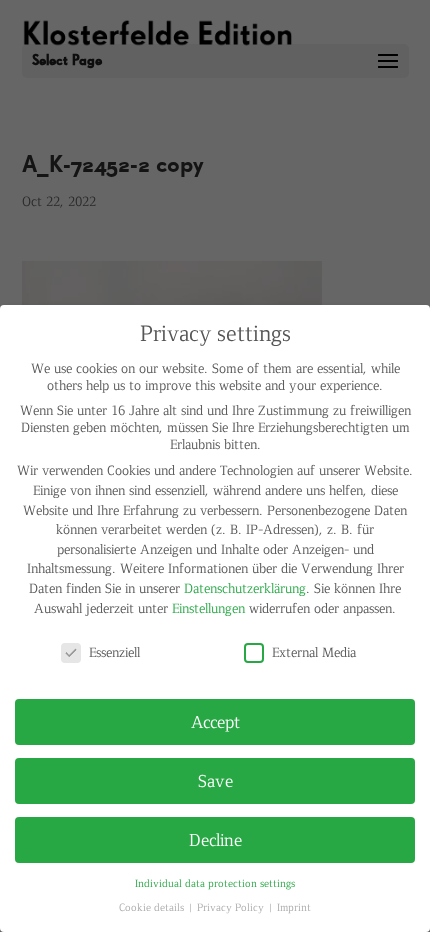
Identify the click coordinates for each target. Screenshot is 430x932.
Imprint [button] (294, 906)
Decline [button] (215, 839)
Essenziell (114, 651)
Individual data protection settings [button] (215, 882)
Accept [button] (215, 721)
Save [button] (215, 780)
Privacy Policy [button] (232, 906)
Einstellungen (208, 607)
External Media (314, 651)
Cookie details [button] (153, 906)
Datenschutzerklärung (245, 587)
